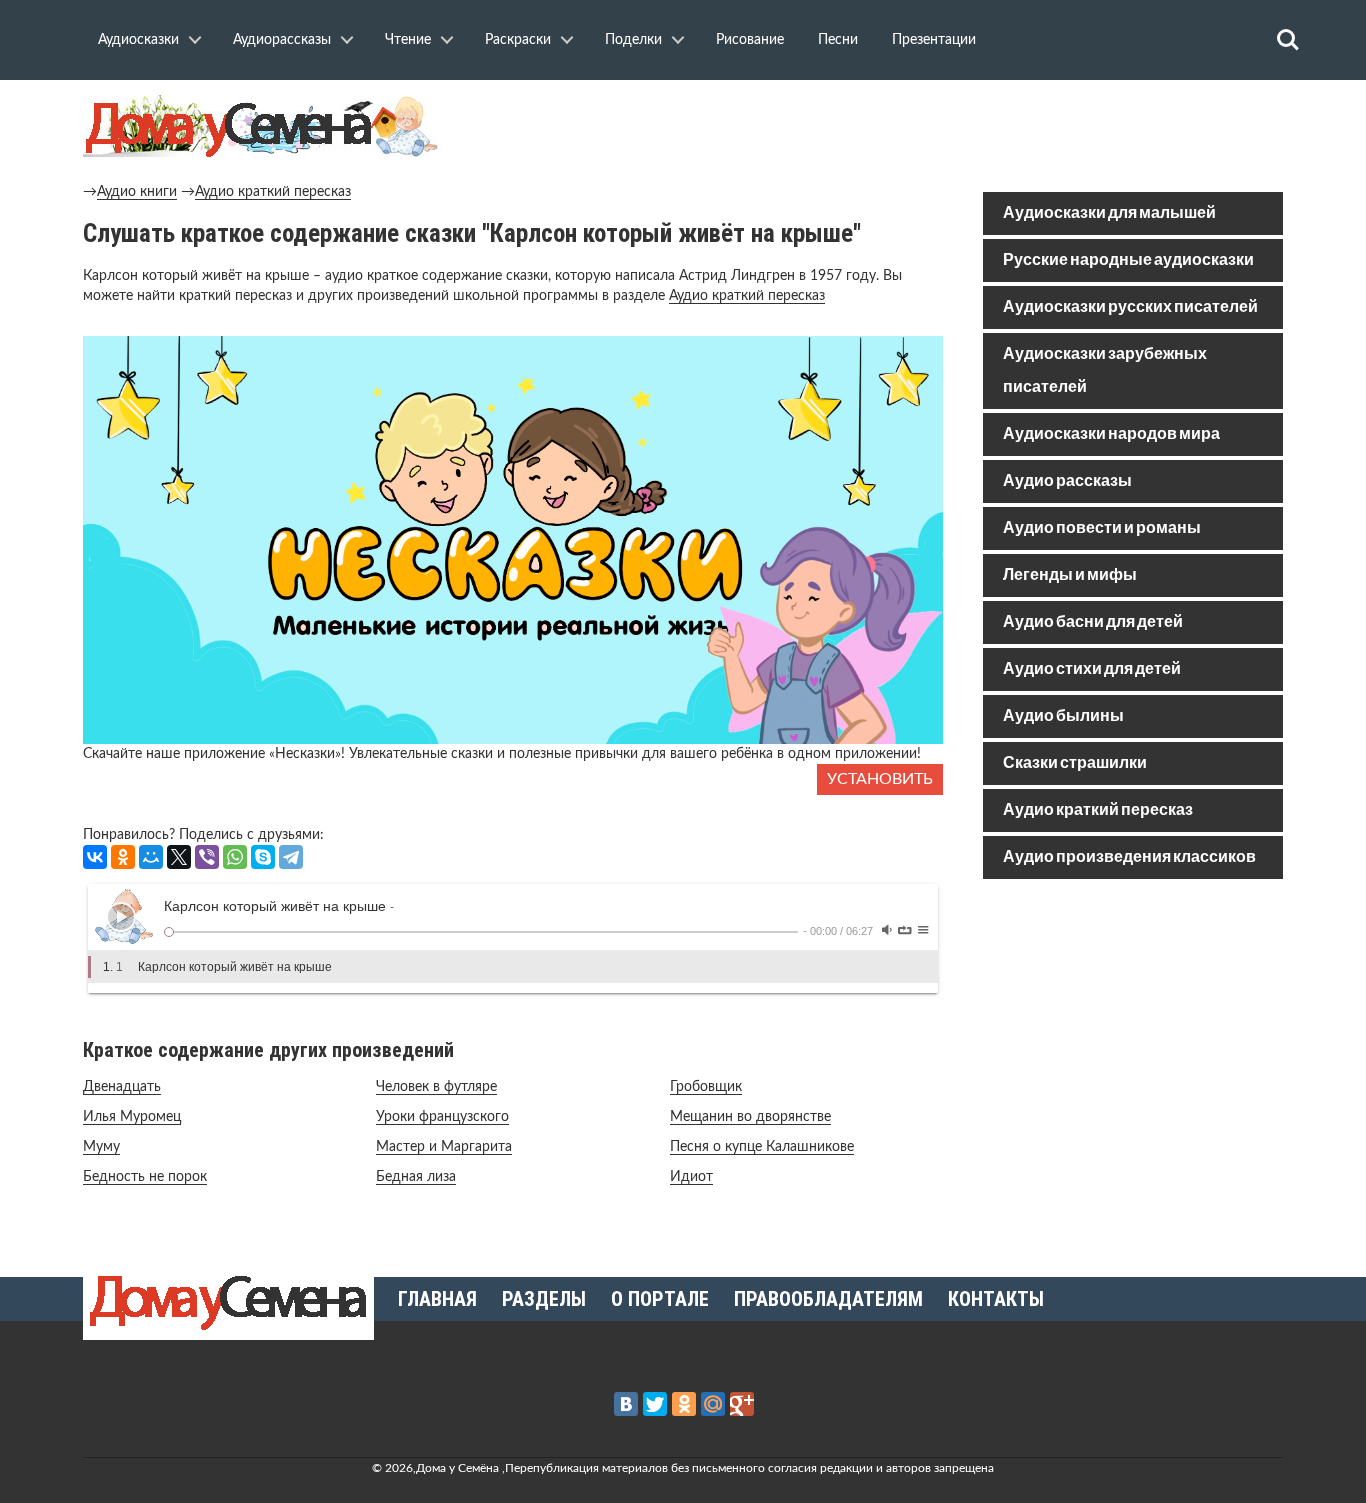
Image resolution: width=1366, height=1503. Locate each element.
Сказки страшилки (1075, 763)
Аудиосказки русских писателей (1130, 307)
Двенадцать (122, 1087)
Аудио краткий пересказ (273, 192)
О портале (660, 1299)
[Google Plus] (742, 1404)
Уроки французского (442, 1117)
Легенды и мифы (1070, 575)
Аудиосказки (138, 40)
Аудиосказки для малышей (1109, 213)
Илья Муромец (132, 1117)
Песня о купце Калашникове (762, 1147)
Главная (437, 1299)
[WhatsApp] (235, 857)
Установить (880, 779)
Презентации (934, 40)
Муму (101, 1147)
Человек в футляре (436, 1087)
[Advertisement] (1133, 1038)
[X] (179, 857)
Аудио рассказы (1067, 481)
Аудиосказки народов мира (1111, 434)
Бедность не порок (145, 1177)
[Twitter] (655, 1404)
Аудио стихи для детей (1092, 669)
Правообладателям (828, 1299)
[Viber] (207, 857)
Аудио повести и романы (1102, 528)
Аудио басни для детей (1093, 622)
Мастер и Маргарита (444, 1147)
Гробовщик (706, 1087)
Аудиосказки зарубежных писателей (1105, 371)
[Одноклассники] (123, 857)
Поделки (633, 40)
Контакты (996, 1299)
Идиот (691, 1177)
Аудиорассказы (282, 40)
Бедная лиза (416, 1177)
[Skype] (263, 857)
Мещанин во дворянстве (750, 1117)
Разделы (544, 1299)
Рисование (750, 40)
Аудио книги (137, 192)
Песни (838, 40)
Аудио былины (1063, 716)
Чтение (408, 40)
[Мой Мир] (151, 857)
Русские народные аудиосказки (1128, 260)
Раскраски (518, 40)
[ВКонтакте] (95, 857)
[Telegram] (291, 857)
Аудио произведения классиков (1129, 857)
